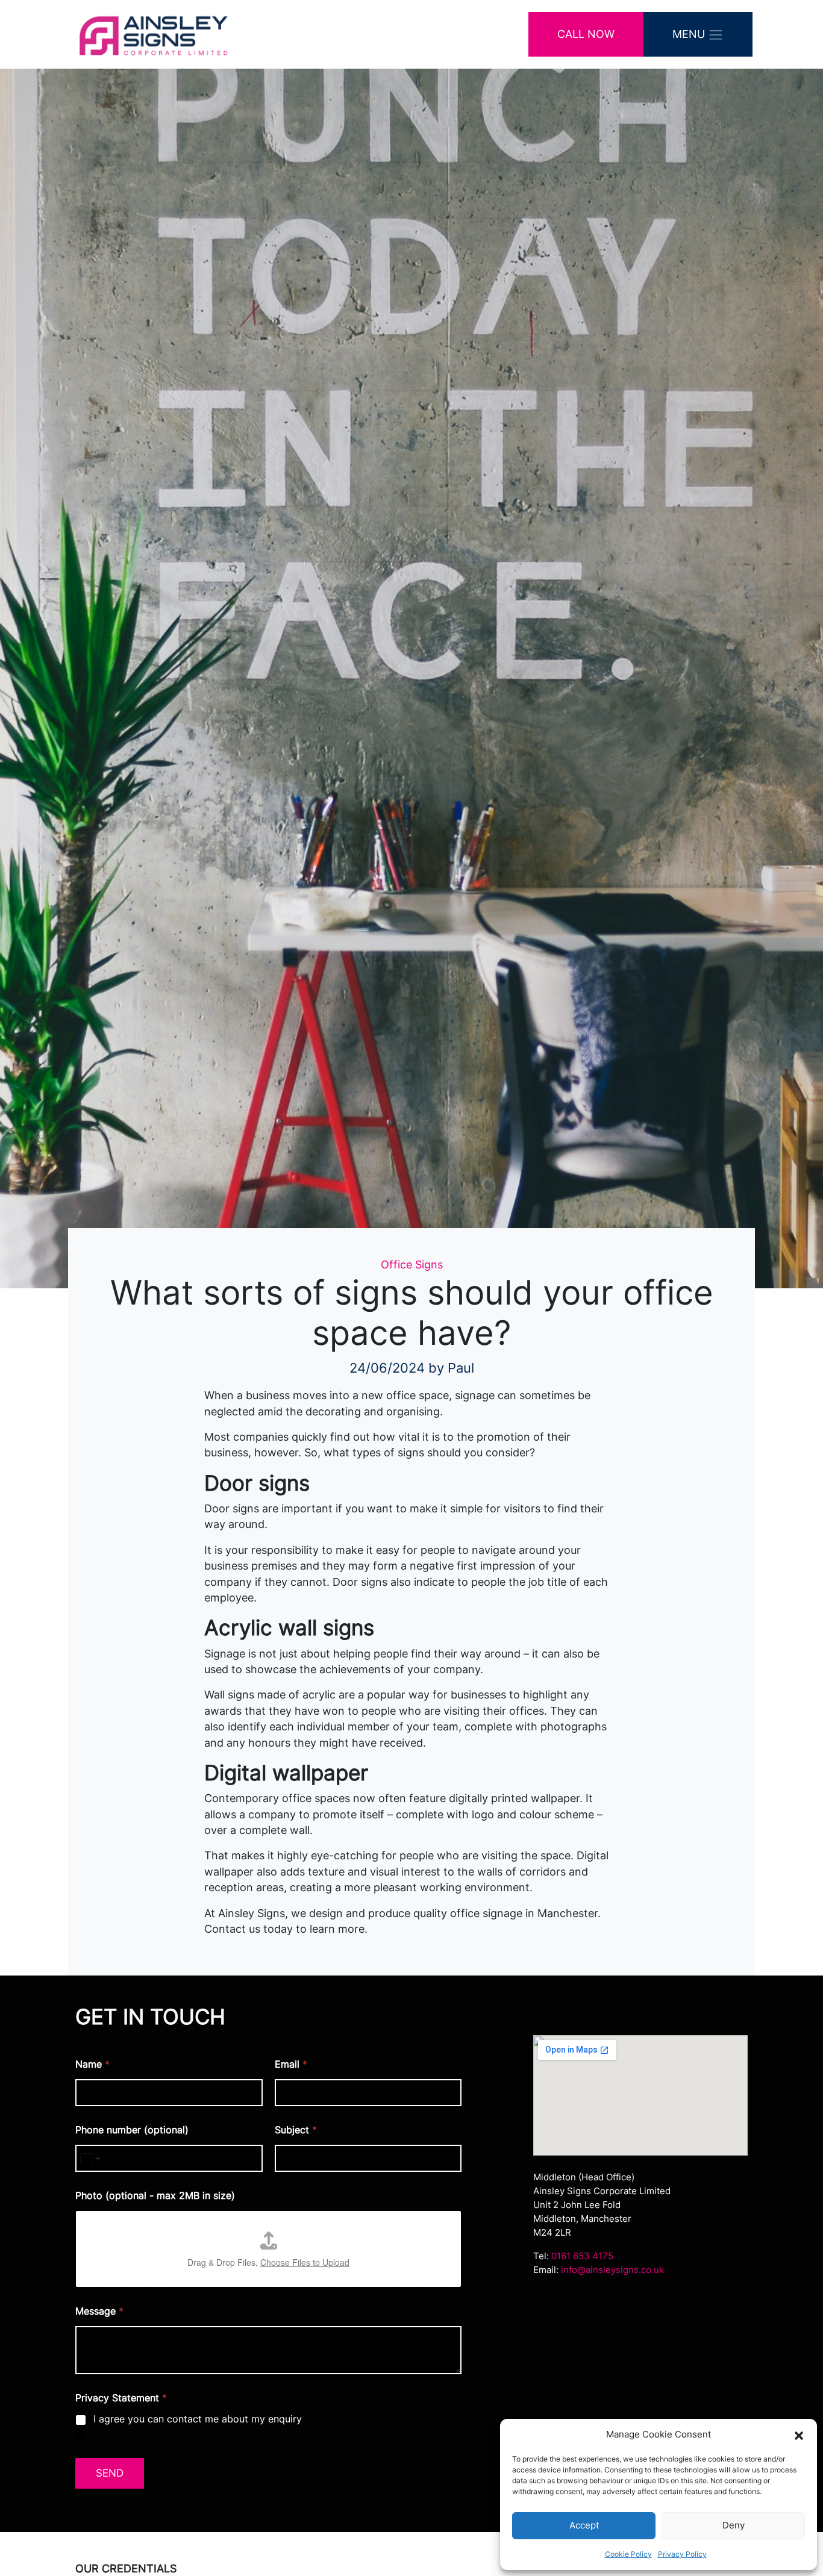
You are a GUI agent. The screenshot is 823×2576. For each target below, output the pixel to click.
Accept (584, 2525)
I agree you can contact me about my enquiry (198, 2419)
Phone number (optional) (132, 2130)
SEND (110, 2473)
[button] (799, 2434)
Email (291, 2064)
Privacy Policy (682, 2554)
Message (99, 2311)
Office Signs (412, 1265)
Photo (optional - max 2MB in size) (155, 2196)
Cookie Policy (628, 2554)
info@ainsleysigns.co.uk (612, 2270)
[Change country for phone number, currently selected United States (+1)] (89, 2158)
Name (92, 2064)
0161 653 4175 (582, 2256)
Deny (734, 2525)
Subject (296, 2130)
